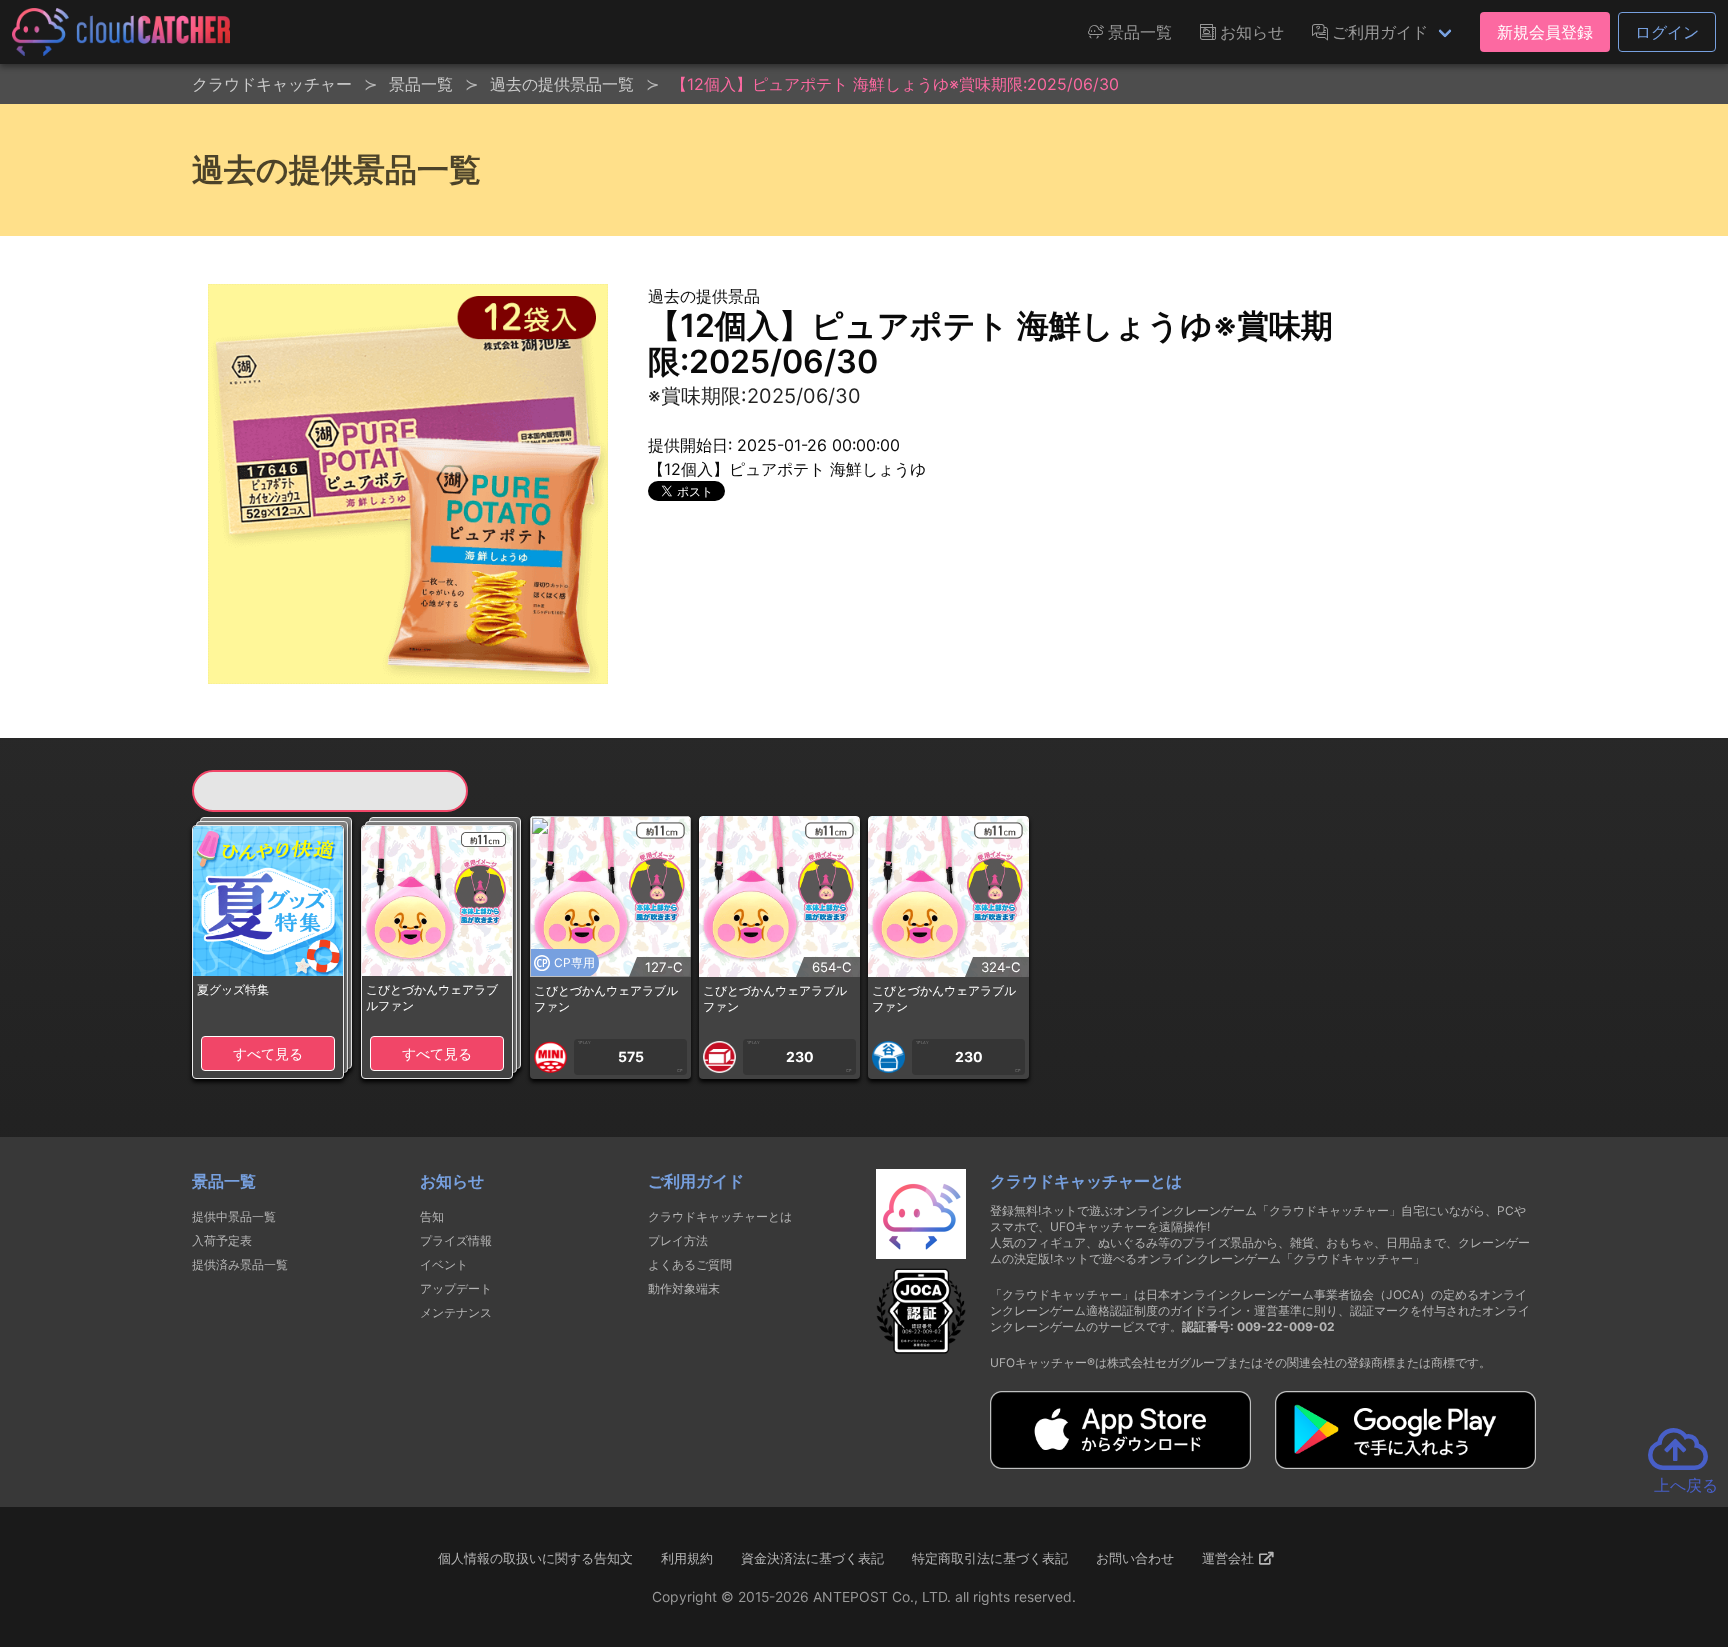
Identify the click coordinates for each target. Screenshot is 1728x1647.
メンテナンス (456, 1312)
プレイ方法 (678, 1240)
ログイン (1667, 32)
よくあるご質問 (690, 1264)
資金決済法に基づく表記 (812, 1558)
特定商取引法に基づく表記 (990, 1558)
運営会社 (1230, 1558)
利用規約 (687, 1558)
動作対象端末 (684, 1288)
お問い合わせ (1135, 1558)
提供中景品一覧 (234, 1216)
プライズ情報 (456, 1240)
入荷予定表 (222, 1240)
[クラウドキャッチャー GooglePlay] (1405, 1463)
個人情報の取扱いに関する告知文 (535, 1558)
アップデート (456, 1288)
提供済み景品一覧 (240, 1264)
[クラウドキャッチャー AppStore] (1120, 1463)
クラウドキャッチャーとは (720, 1216)
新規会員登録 (1545, 32)
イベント (444, 1264)
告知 (432, 1216)
